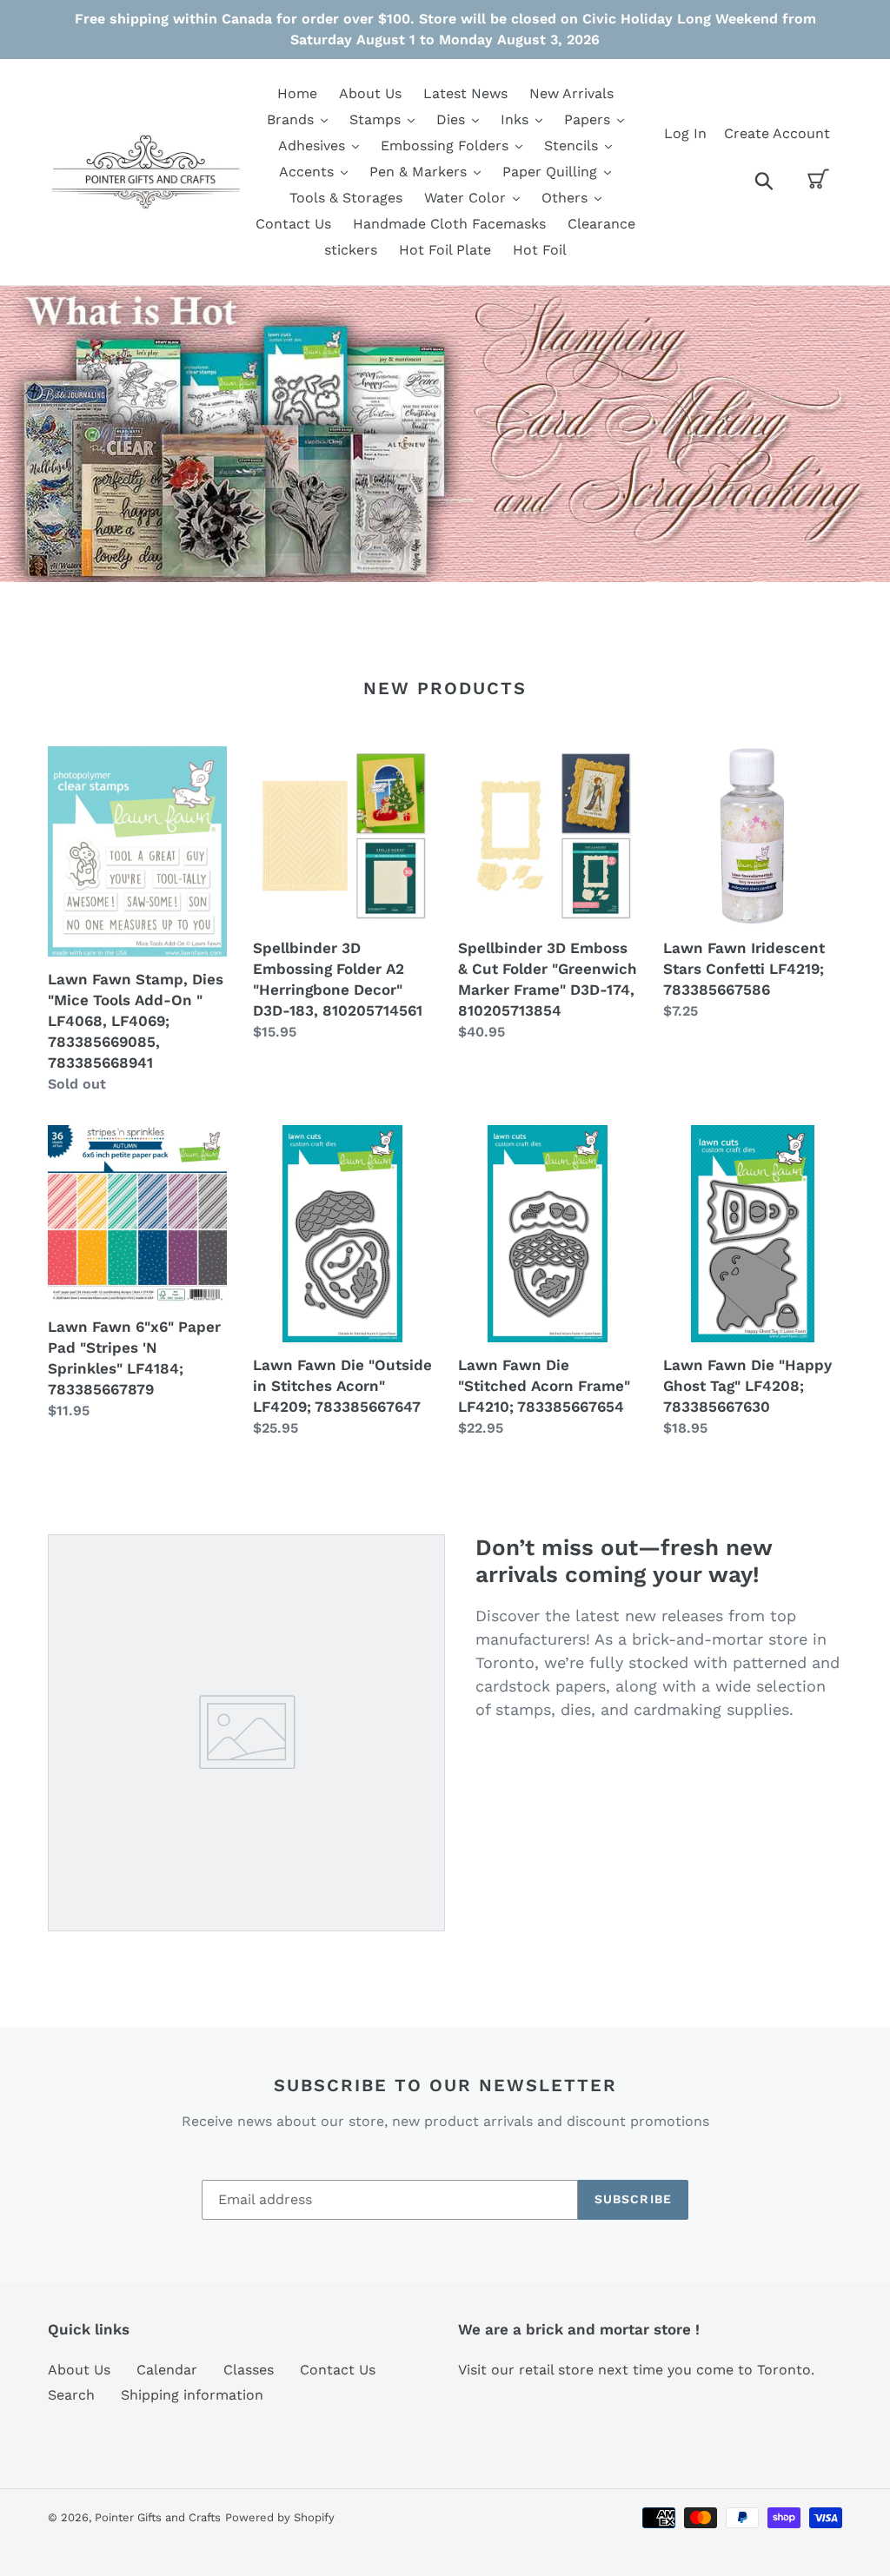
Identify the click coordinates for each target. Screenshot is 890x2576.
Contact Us (338, 2370)
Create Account (777, 133)
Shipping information (192, 2395)
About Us (79, 2370)
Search (71, 2395)
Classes (249, 2370)
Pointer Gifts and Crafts (158, 2517)
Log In (685, 133)
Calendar (167, 2370)
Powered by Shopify (280, 2517)
